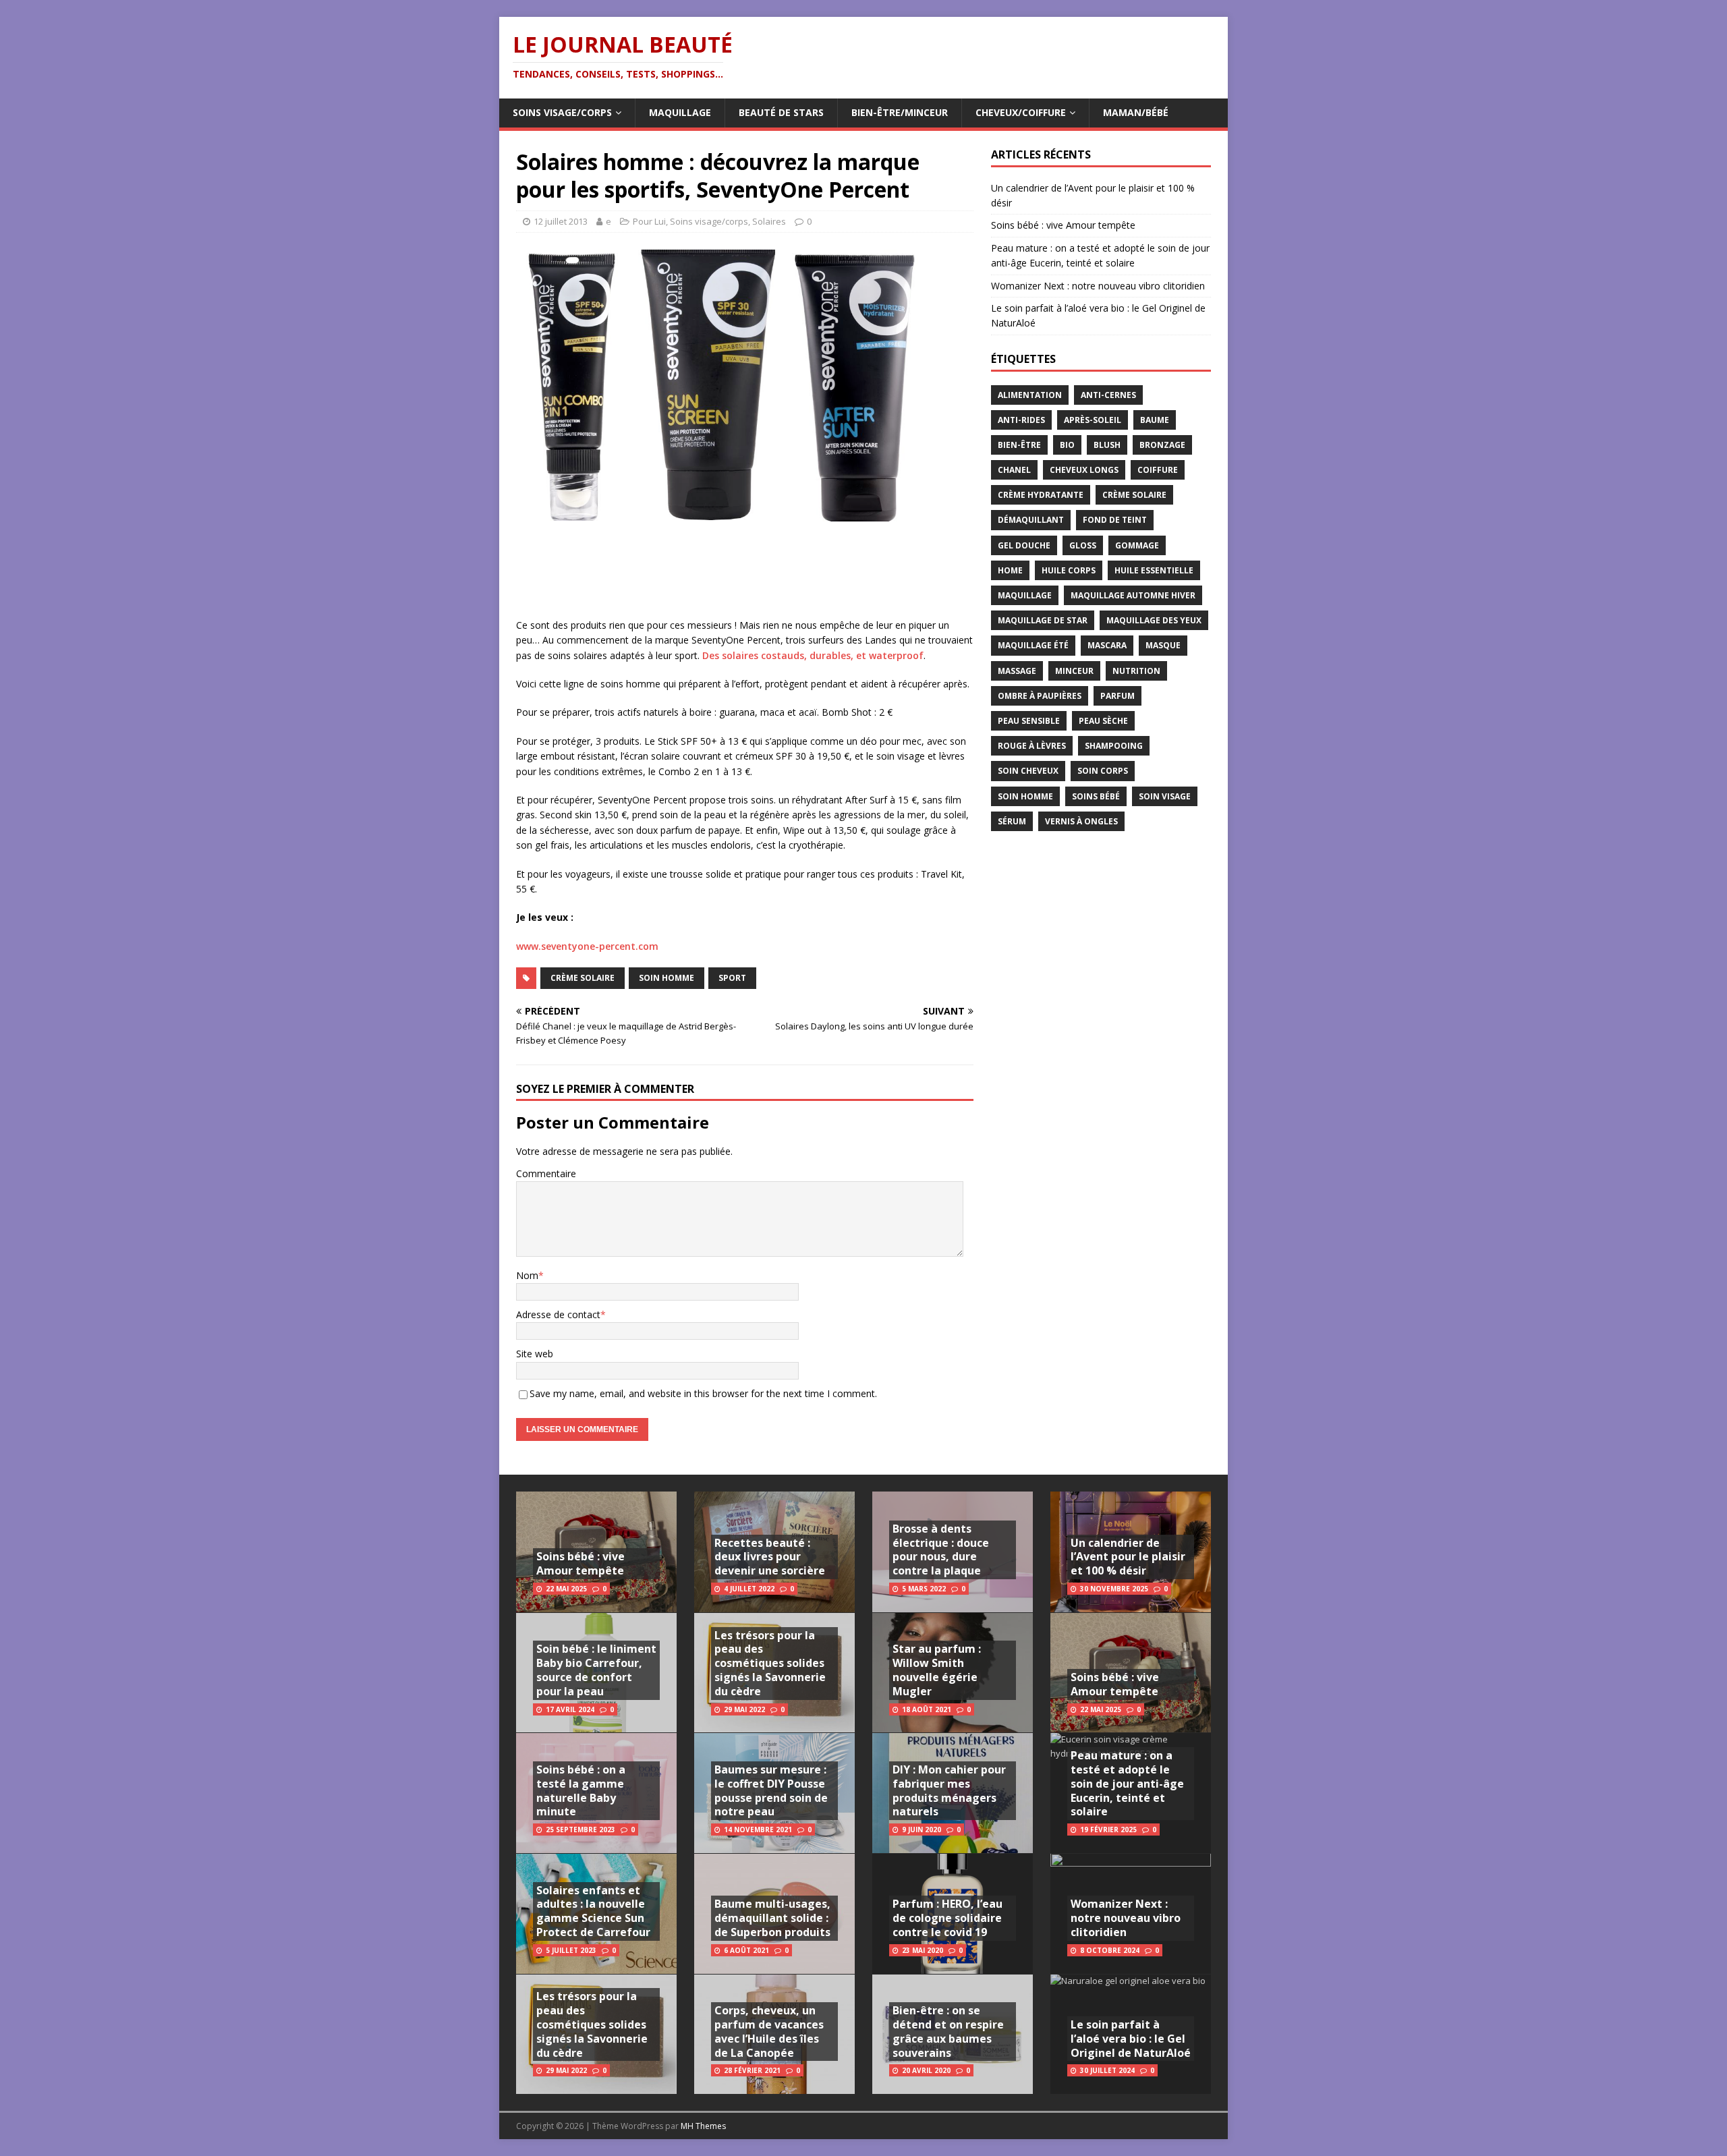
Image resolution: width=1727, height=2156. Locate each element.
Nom (527, 1275)
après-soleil (1093, 420)
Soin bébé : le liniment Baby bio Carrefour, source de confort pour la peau (596, 1670)
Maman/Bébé (1136, 112)
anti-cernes (1108, 395)
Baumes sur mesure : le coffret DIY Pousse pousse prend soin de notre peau (771, 1790)
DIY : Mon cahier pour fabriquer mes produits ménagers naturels (949, 1790)
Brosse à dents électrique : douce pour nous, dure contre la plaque (941, 1550)
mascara (1107, 645)
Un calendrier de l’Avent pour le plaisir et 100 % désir (1128, 1557)
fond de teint (1115, 520)
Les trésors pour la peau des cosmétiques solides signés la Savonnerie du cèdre (592, 2024)
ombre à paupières (1040, 696)
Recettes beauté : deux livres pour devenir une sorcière (770, 1557)
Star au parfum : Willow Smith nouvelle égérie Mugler (937, 1670)
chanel (1014, 470)
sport (732, 978)
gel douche (1024, 545)
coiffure (1158, 470)
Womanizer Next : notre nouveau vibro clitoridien (1098, 286)
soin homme (667, 978)
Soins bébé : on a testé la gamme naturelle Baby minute (581, 1790)
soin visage (1165, 796)
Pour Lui (649, 221)
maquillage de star (1043, 620)
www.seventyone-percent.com (587, 946)
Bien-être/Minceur (900, 112)
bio (1067, 445)
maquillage (1025, 595)
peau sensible (1029, 721)
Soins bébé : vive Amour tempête (1063, 225)
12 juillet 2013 (561, 221)
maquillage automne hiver (1133, 595)
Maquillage (680, 112)
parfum (1117, 696)
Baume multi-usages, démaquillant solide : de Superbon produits (772, 1918)
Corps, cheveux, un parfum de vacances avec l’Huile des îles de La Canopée (769, 2031)
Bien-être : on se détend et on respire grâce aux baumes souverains (948, 2031)
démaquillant (1031, 520)
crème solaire (583, 978)
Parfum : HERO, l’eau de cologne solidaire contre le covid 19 (947, 1918)
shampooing (1114, 746)
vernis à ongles (1081, 821)
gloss (1083, 545)
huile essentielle (1154, 570)
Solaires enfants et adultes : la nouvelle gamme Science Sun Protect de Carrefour (593, 1911)
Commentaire (546, 1173)
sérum (1012, 821)
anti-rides (1021, 420)
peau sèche (1103, 721)
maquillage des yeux (1154, 620)
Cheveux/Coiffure (1021, 112)
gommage (1137, 545)
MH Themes (703, 2126)
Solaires (769, 221)
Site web (535, 1354)
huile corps (1069, 570)
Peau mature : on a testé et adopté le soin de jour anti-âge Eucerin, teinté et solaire (1127, 1783)
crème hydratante (1041, 495)
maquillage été (1033, 645)
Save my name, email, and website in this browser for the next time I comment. (703, 1393)
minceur (1074, 671)
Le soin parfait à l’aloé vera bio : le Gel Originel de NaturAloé (1131, 2039)
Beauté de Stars (781, 112)
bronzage (1162, 445)
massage (1017, 671)
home (1010, 570)
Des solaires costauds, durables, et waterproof (813, 655)
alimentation (1030, 395)
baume (1155, 420)
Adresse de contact (558, 1314)
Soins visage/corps (562, 112)
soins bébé (1096, 796)
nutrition (1136, 671)
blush (1107, 445)
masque (1163, 645)
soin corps (1103, 771)
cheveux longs (1084, 470)
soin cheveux (1028, 771)
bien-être (1019, 445)
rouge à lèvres (1032, 746)
